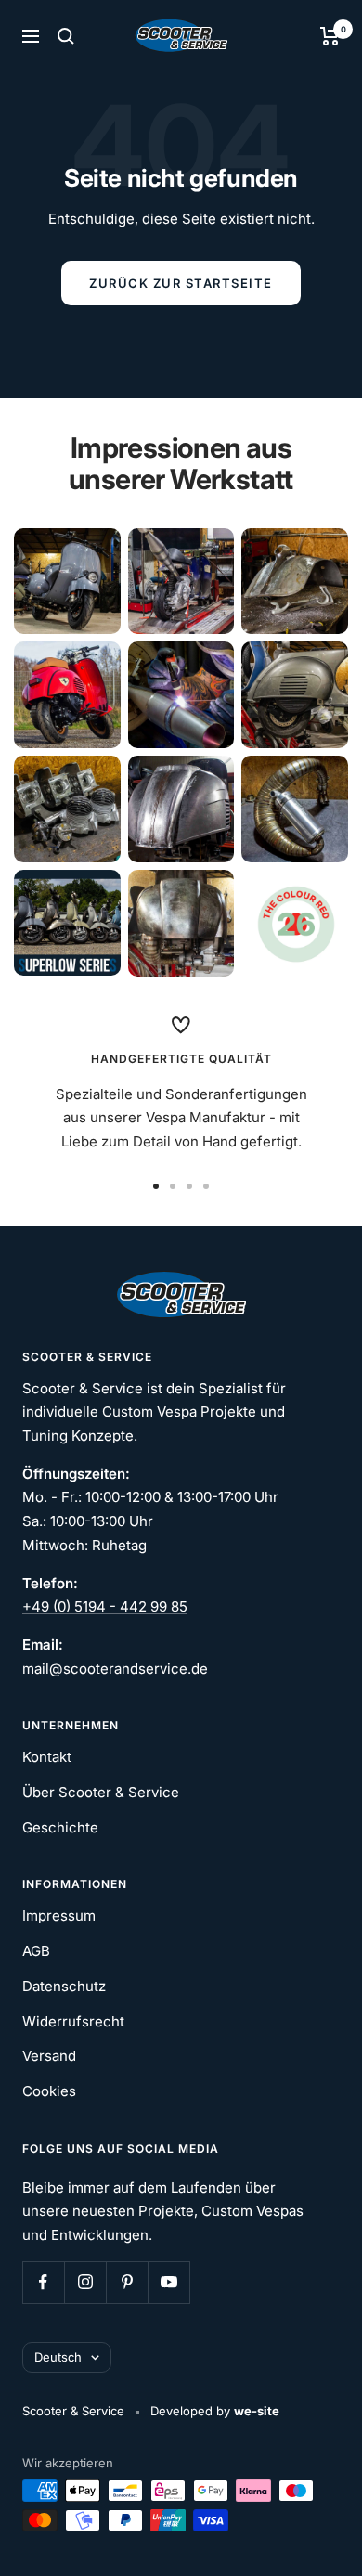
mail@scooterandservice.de (115, 1669)
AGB (36, 1951)
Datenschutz (64, 1986)
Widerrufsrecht (73, 2021)
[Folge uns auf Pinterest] (127, 2282)
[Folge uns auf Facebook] (43, 2282)
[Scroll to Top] (322, 2536)
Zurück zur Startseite (181, 283)
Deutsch (58, 2357)
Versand (49, 2056)
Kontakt (47, 1757)
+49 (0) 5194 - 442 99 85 (105, 1606)
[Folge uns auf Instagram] (85, 2282)
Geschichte (60, 1827)
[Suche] (66, 36)
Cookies (49, 2091)
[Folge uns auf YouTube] (168, 2282)
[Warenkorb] (330, 36)
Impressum (59, 1916)
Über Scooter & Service (101, 1792)
